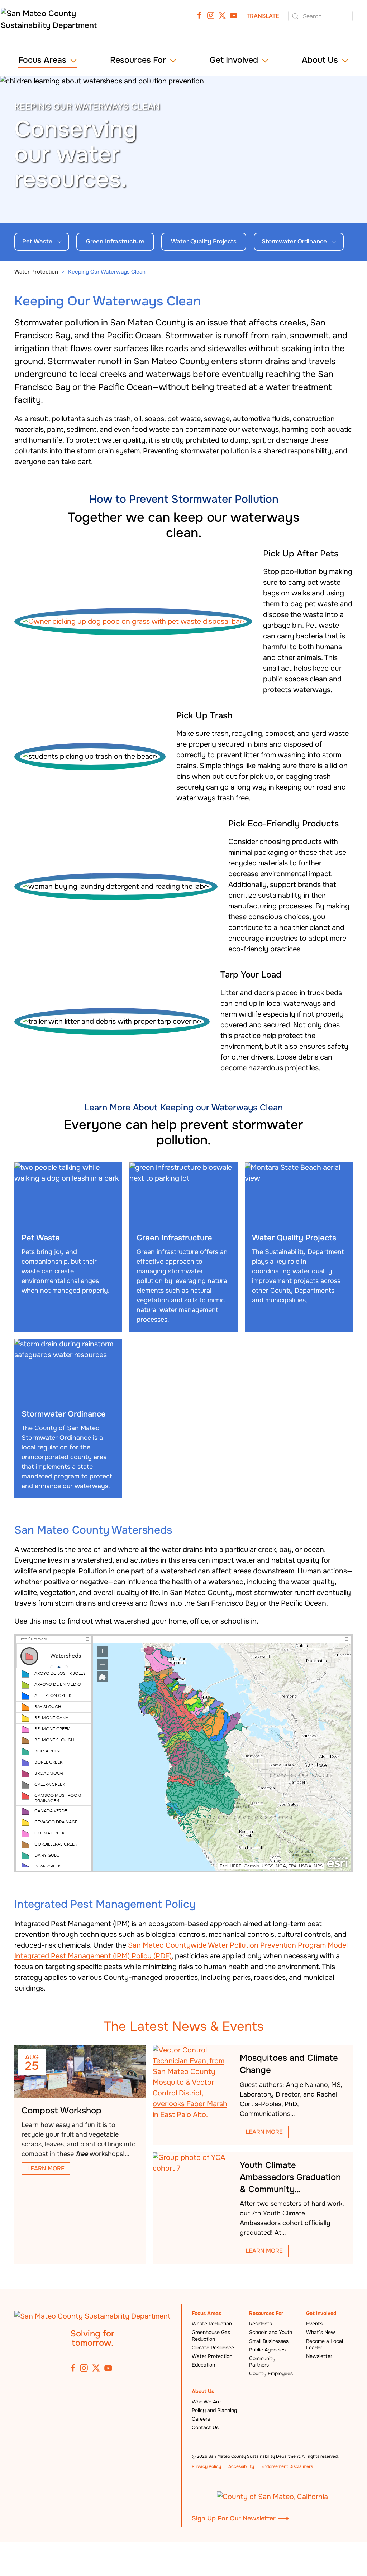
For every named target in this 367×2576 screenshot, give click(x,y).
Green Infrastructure (115, 242)
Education (203, 2365)
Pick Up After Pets (301, 554)
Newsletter (319, 2356)
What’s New (321, 2332)
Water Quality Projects (204, 242)
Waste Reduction (212, 2324)
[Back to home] (52, 22)
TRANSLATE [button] (263, 16)
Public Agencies (267, 2350)
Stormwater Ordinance (294, 242)
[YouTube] (234, 15)
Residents (261, 2324)
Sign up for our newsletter (234, 2518)
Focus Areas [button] (42, 60)
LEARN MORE (46, 2168)
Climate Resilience (213, 2348)
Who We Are (206, 2402)
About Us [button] (320, 60)
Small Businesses (269, 2341)
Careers (201, 2419)
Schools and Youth (271, 2332)
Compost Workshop (61, 2111)
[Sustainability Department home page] (92, 2316)
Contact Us (205, 2427)
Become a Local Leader (325, 2344)
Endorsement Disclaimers (287, 2466)
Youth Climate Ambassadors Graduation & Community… (290, 2177)
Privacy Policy (206, 2466)
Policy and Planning (214, 2410)
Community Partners (262, 2362)
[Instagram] (211, 15)
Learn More (264, 2132)
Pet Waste (37, 242)
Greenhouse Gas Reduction (211, 2335)
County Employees (271, 2373)
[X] (222, 15)
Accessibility (241, 2466)
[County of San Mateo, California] (272, 2496)
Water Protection (212, 2356)
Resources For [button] (138, 60)
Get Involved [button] (234, 60)
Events (314, 2324)
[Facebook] (199, 15)
